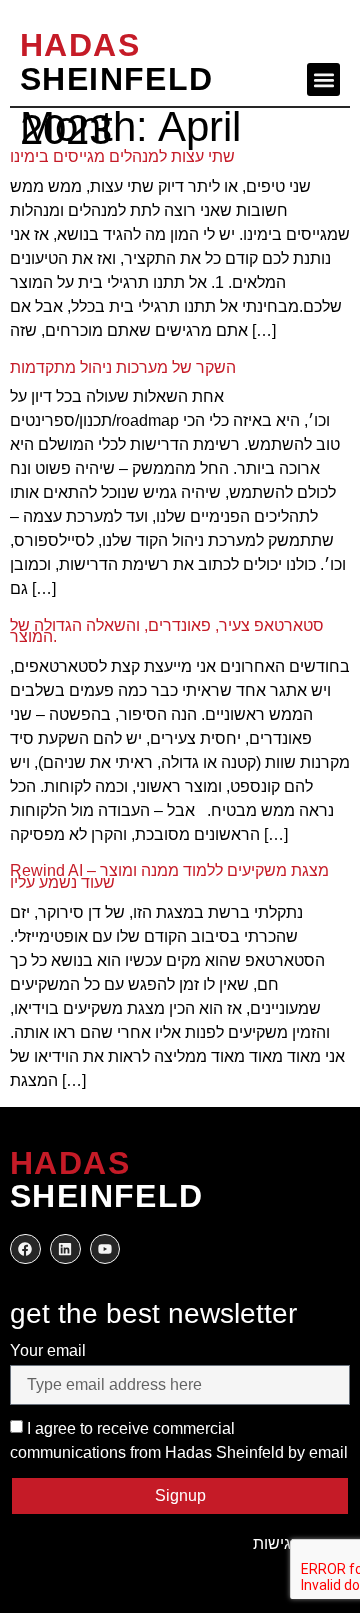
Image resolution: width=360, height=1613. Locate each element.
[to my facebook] (25, 1249)
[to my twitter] (65, 1249)
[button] (323, 79)
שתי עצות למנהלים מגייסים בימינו (122, 156)
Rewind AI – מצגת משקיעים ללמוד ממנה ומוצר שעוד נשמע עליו (169, 876)
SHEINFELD (117, 62)
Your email (48, 1350)
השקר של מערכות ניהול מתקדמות (123, 367)
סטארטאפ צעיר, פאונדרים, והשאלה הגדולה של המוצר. (167, 631)
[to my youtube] (105, 1249)
